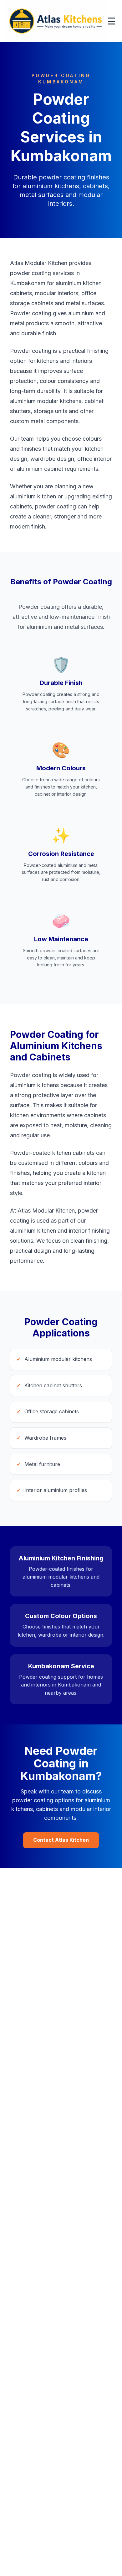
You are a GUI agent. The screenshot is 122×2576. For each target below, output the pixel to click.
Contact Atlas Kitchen (61, 1840)
